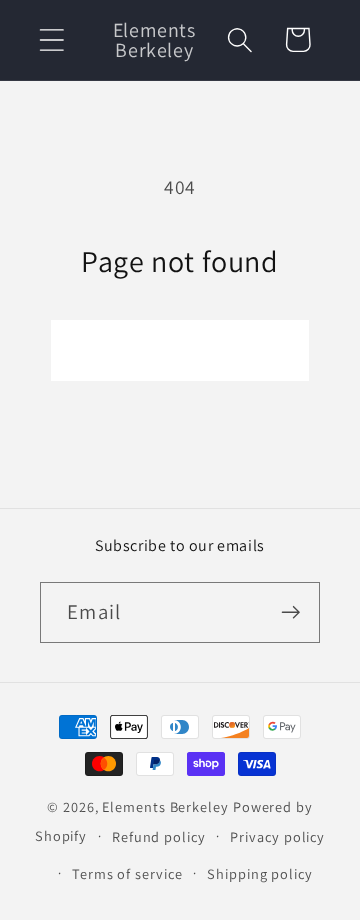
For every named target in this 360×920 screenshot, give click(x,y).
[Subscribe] (290, 612)
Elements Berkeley (165, 806)
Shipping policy (260, 873)
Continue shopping (180, 350)
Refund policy (159, 836)
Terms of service (127, 873)
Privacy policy (277, 836)
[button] (51, 39)
